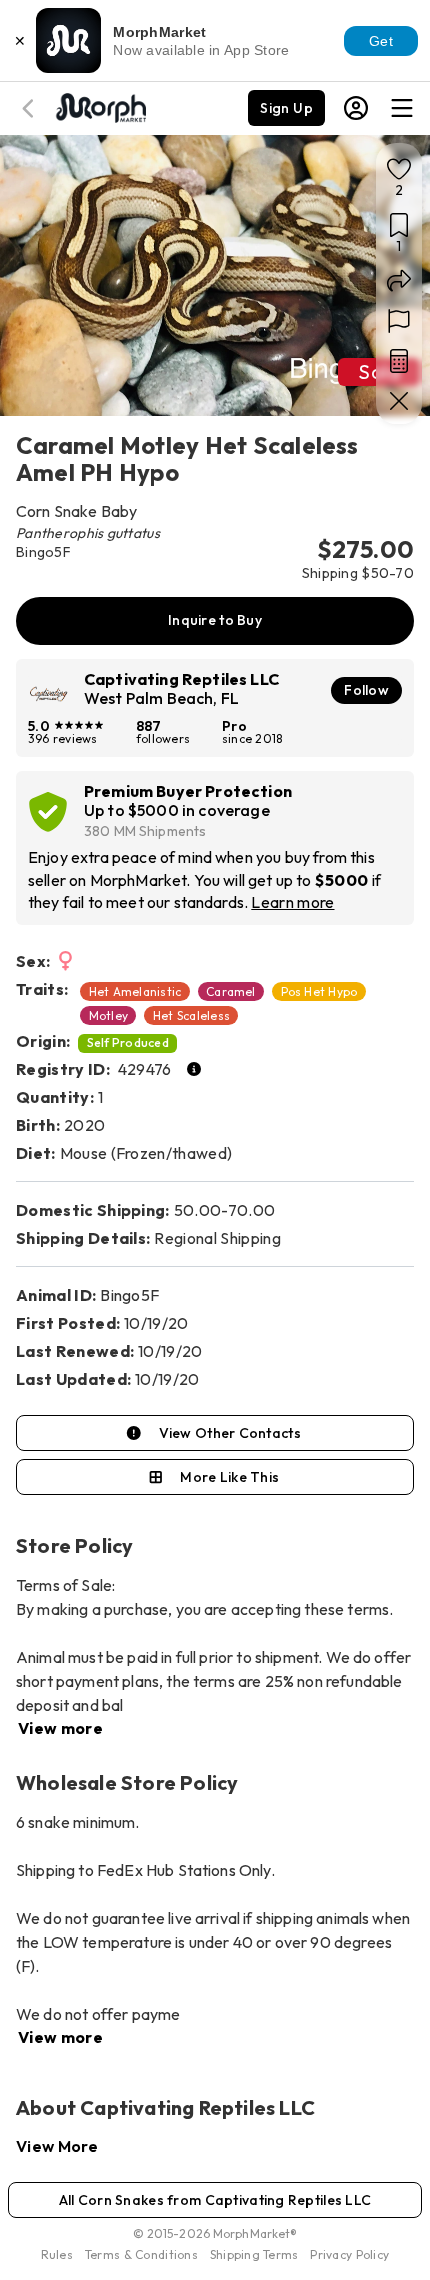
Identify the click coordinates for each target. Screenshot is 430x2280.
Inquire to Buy (215, 620)
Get (381, 41)
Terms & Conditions (141, 2254)
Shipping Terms (254, 2254)
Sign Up (286, 108)
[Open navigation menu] (402, 108)
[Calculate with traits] (399, 361)
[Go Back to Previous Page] (31, 108)
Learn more (292, 902)
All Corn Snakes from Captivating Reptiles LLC (215, 2200)
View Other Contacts (230, 1433)
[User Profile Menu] (356, 108)
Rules (57, 2254)
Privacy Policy (349, 2254)
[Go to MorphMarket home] (100, 106)
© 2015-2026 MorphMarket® (215, 2233)
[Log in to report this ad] (399, 321)
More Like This (229, 1477)
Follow (366, 690)
